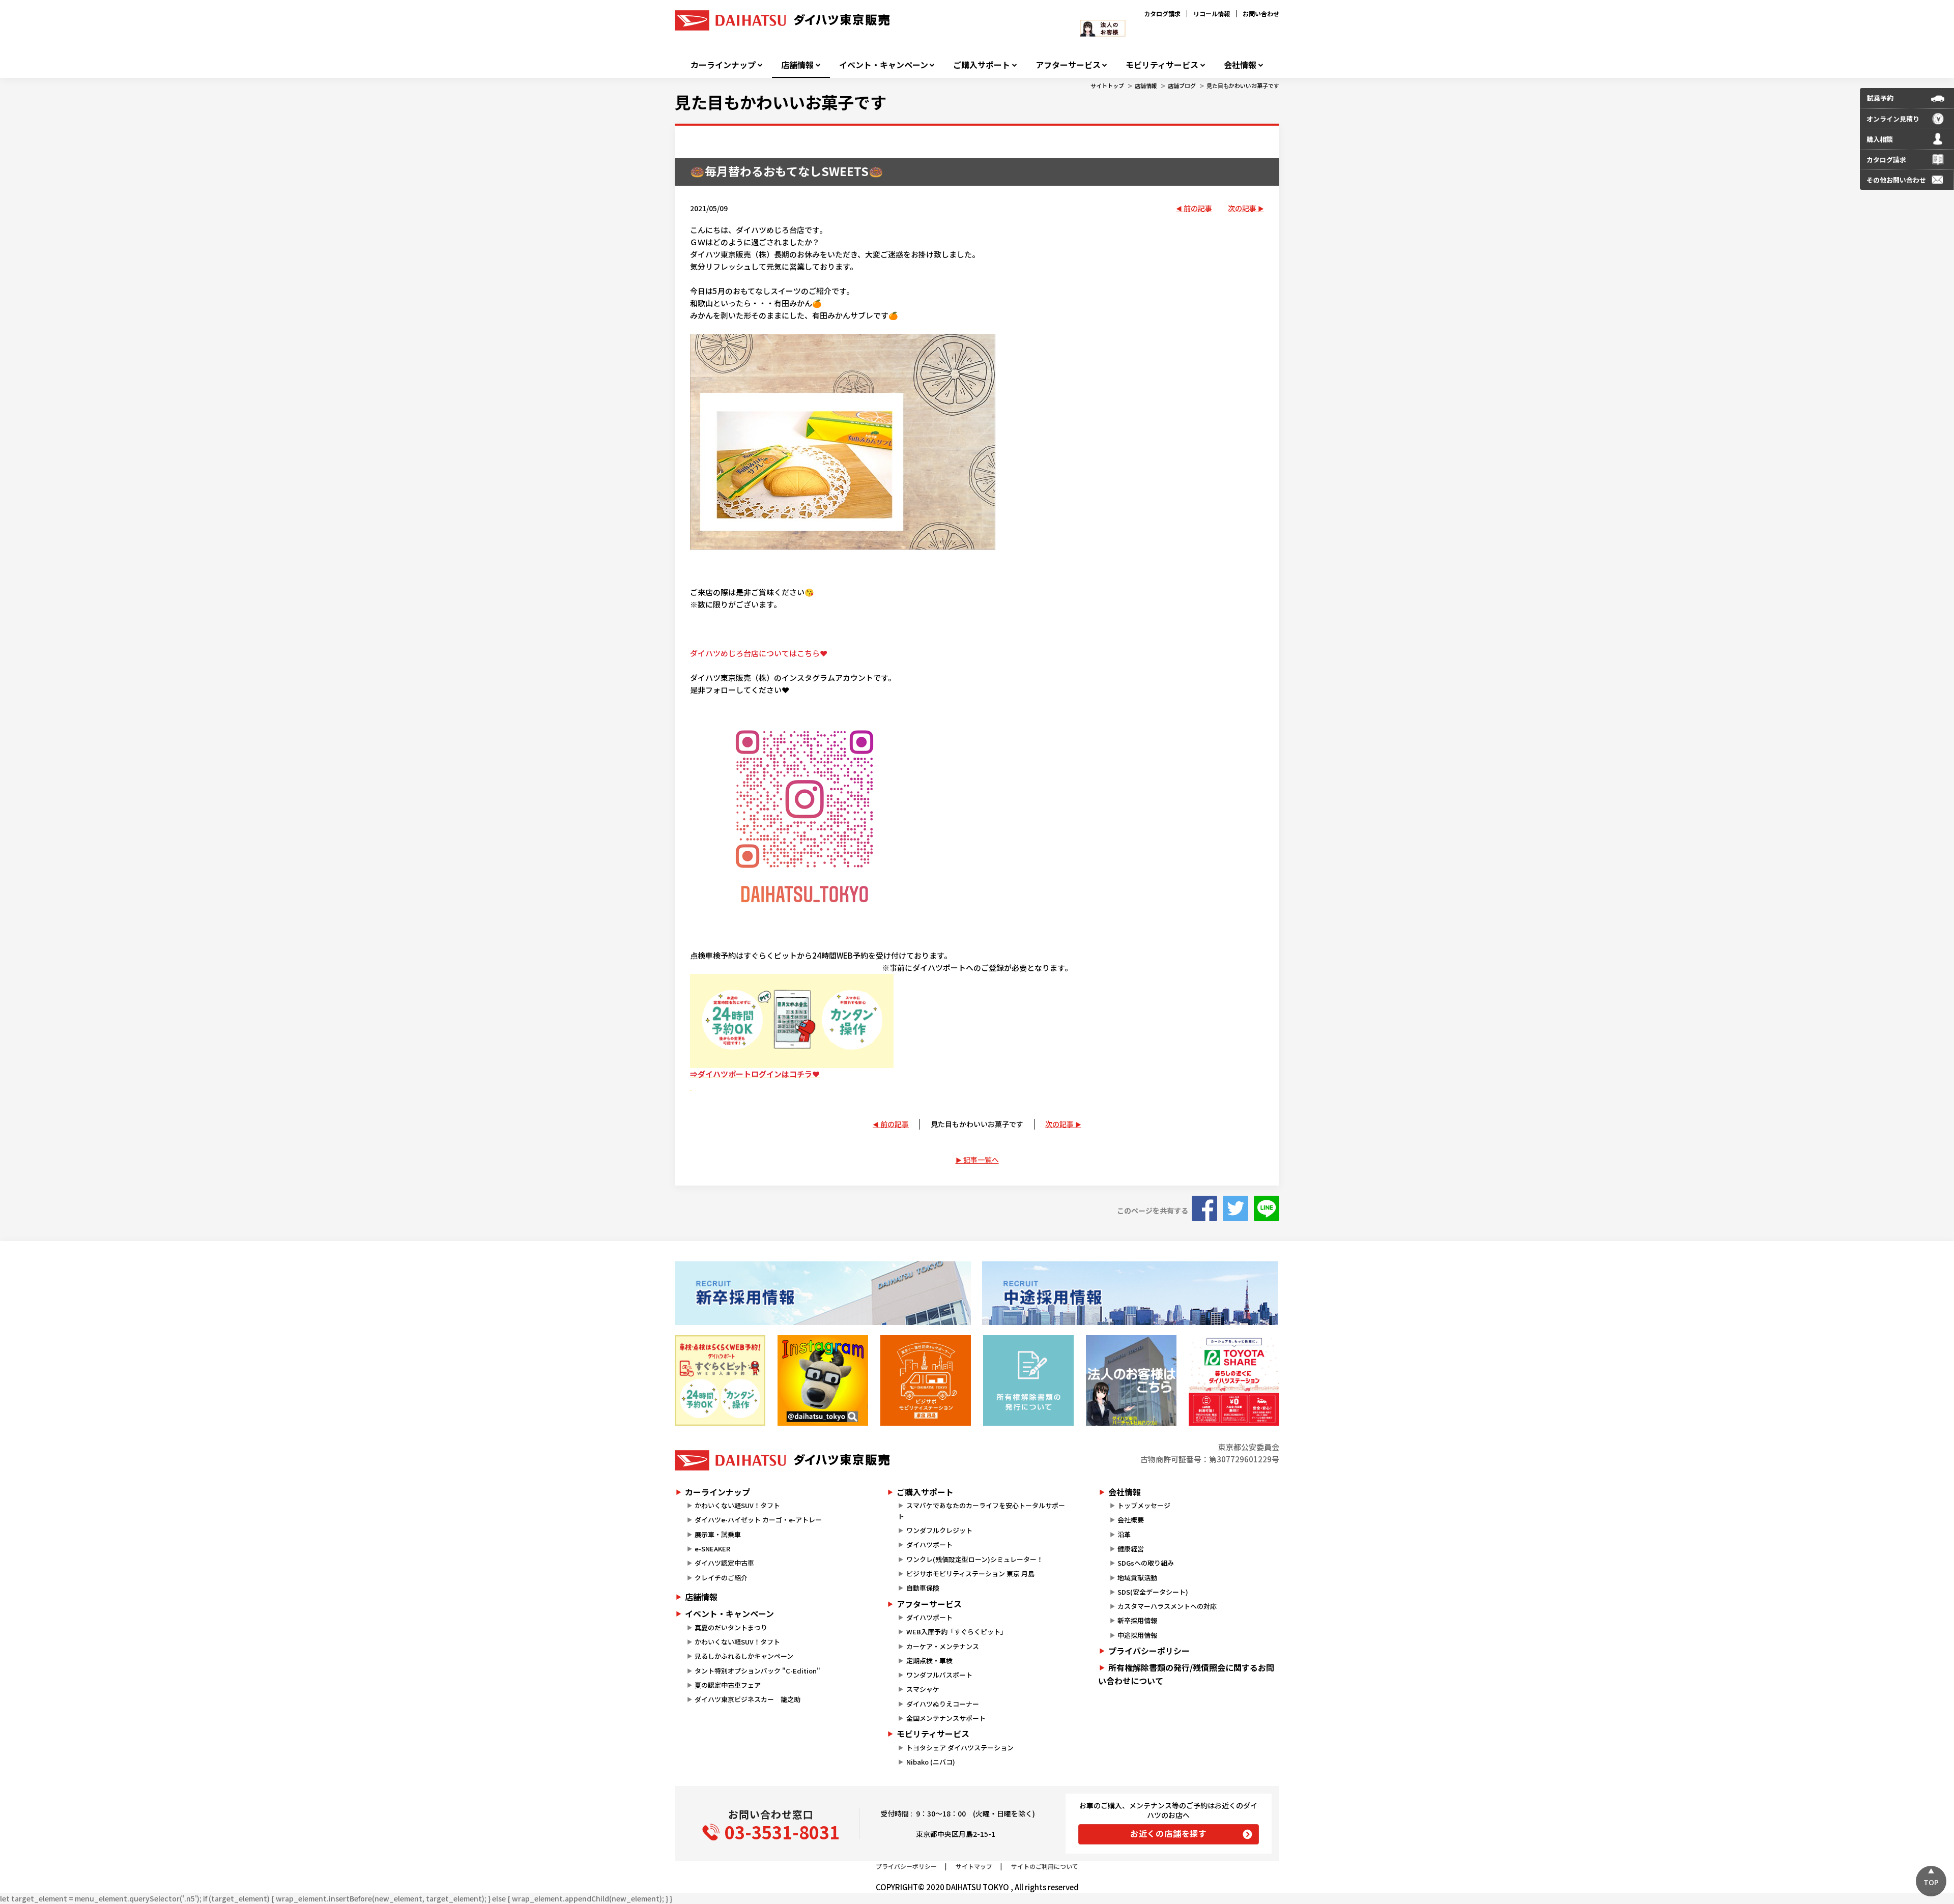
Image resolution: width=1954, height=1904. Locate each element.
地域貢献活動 (1137, 1578)
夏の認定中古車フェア (728, 1685)
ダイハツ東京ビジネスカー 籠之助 (748, 1699)
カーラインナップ (723, 65)
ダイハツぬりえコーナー (943, 1704)
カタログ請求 (1162, 13)
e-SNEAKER (712, 1549)
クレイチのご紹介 (721, 1578)
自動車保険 (923, 1588)
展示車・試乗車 (718, 1534)
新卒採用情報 (1137, 1620)
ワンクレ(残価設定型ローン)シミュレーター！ (975, 1559)
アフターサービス (1068, 65)
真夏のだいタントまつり (731, 1627)
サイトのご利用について (1045, 1866)
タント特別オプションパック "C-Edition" (757, 1671)
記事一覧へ (981, 1160)
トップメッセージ (1144, 1505)
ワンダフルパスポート (939, 1675)
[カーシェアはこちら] (1234, 1380)
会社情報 (1240, 65)
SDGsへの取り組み (1146, 1563)
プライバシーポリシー (1149, 1651)
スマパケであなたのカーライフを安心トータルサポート (981, 1511)
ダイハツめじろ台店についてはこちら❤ (759, 653)
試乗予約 (1880, 98)
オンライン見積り (1893, 119)
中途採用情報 (1137, 1635)
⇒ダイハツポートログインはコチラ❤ (755, 1074)
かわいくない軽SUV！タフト (737, 1505)
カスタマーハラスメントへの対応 (1167, 1606)
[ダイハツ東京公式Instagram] (823, 1380)
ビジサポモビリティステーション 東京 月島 (970, 1574)
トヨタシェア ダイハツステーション (960, 1748)
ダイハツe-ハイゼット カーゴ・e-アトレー (758, 1520)
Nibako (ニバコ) (931, 1762)
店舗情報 (797, 65)
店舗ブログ (1182, 85)
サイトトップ (1107, 85)
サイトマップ (974, 1866)
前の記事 (1198, 208)
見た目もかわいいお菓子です (1243, 85)
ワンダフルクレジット (939, 1530)
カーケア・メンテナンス (943, 1646)
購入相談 (1880, 139)
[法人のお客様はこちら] (1131, 1380)
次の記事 (1242, 208)
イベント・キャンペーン (884, 65)
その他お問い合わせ (1896, 180)
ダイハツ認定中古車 (724, 1563)
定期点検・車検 (929, 1661)
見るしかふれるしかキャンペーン (744, 1656)
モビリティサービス (1162, 65)
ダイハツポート (929, 1545)
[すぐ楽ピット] (720, 1380)
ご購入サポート (982, 65)
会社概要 (1131, 1520)
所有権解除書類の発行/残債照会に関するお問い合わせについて (1186, 1674)
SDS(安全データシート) (1153, 1592)
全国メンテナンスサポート (946, 1718)
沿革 (1124, 1534)
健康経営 (1131, 1549)
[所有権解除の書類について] (1028, 1380)
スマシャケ (923, 1689)
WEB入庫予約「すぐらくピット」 (957, 1632)
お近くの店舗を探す (1169, 1833)
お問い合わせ (1261, 13)
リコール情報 (1212, 13)
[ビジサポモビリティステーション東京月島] (926, 1380)
